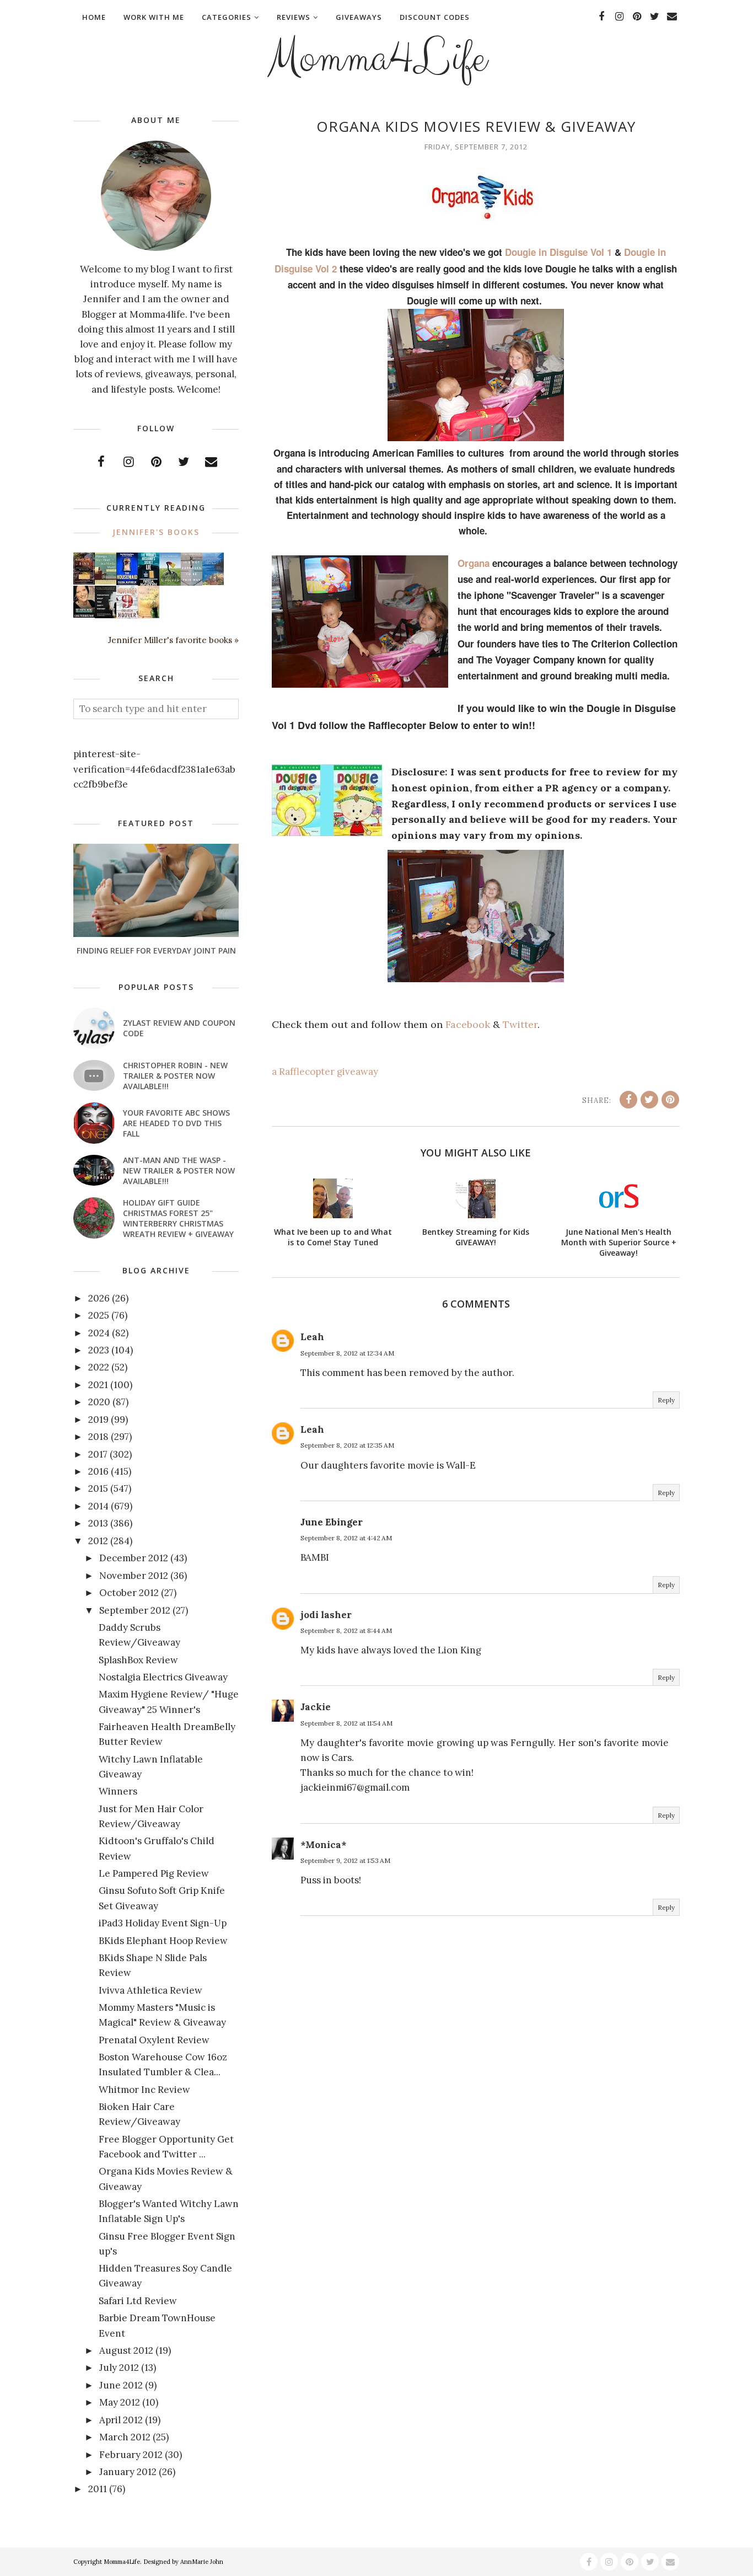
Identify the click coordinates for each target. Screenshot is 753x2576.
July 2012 (119, 2368)
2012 (98, 1541)
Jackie (316, 1707)
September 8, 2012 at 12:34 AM (347, 1353)
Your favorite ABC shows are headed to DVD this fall (176, 1123)
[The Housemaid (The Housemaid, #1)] (127, 582)
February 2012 (131, 2455)
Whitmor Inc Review (144, 2090)
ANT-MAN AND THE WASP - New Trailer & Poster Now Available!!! (179, 1171)
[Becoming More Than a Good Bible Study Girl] (84, 614)
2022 (99, 1367)
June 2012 (121, 2385)
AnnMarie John (202, 2562)
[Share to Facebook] (628, 1100)
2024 (99, 1333)
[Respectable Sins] (84, 581)
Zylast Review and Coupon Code (179, 1028)
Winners (118, 1791)
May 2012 (120, 2402)
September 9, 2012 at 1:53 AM (345, 1860)
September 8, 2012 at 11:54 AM (346, 1723)
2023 (99, 1350)
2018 (98, 1437)
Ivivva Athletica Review (150, 1990)
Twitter (520, 1024)
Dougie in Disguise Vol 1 (558, 252)
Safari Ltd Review (138, 2301)
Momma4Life (376, 58)
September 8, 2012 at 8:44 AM (346, 1630)
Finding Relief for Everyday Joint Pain (156, 950)
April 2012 (121, 2420)
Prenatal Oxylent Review (154, 2040)
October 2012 (129, 1593)
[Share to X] (649, 1100)
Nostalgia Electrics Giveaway (163, 1677)
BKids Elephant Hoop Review (163, 1941)
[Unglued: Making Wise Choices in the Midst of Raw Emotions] (170, 583)
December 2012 (134, 1558)
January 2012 (128, 2472)
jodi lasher (326, 1615)
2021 (98, 1385)
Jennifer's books (156, 532)
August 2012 (126, 2350)
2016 (98, 1471)
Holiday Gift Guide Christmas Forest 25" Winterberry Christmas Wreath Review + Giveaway (178, 1218)
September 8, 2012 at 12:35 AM (347, 1445)
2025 (99, 1315)
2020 (99, 1402)
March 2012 (125, 2437)
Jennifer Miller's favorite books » (173, 640)
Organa (474, 563)
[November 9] (127, 616)
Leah (312, 1337)
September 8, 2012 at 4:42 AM (346, 1538)
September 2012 (135, 1610)
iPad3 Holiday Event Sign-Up (163, 1923)
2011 (98, 2489)
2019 (98, 1420)
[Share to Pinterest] (670, 1100)
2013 (98, 1523)
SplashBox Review (138, 1660)
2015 (98, 1488)
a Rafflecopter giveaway (325, 1072)
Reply (666, 1400)
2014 (98, 1506)
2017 (98, 1454)
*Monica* (323, 1845)
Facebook (468, 1024)
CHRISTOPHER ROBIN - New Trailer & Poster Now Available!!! (175, 1076)
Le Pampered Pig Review (154, 1873)
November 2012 (134, 1576)
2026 (99, 1298)
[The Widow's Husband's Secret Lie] (149, 583)
